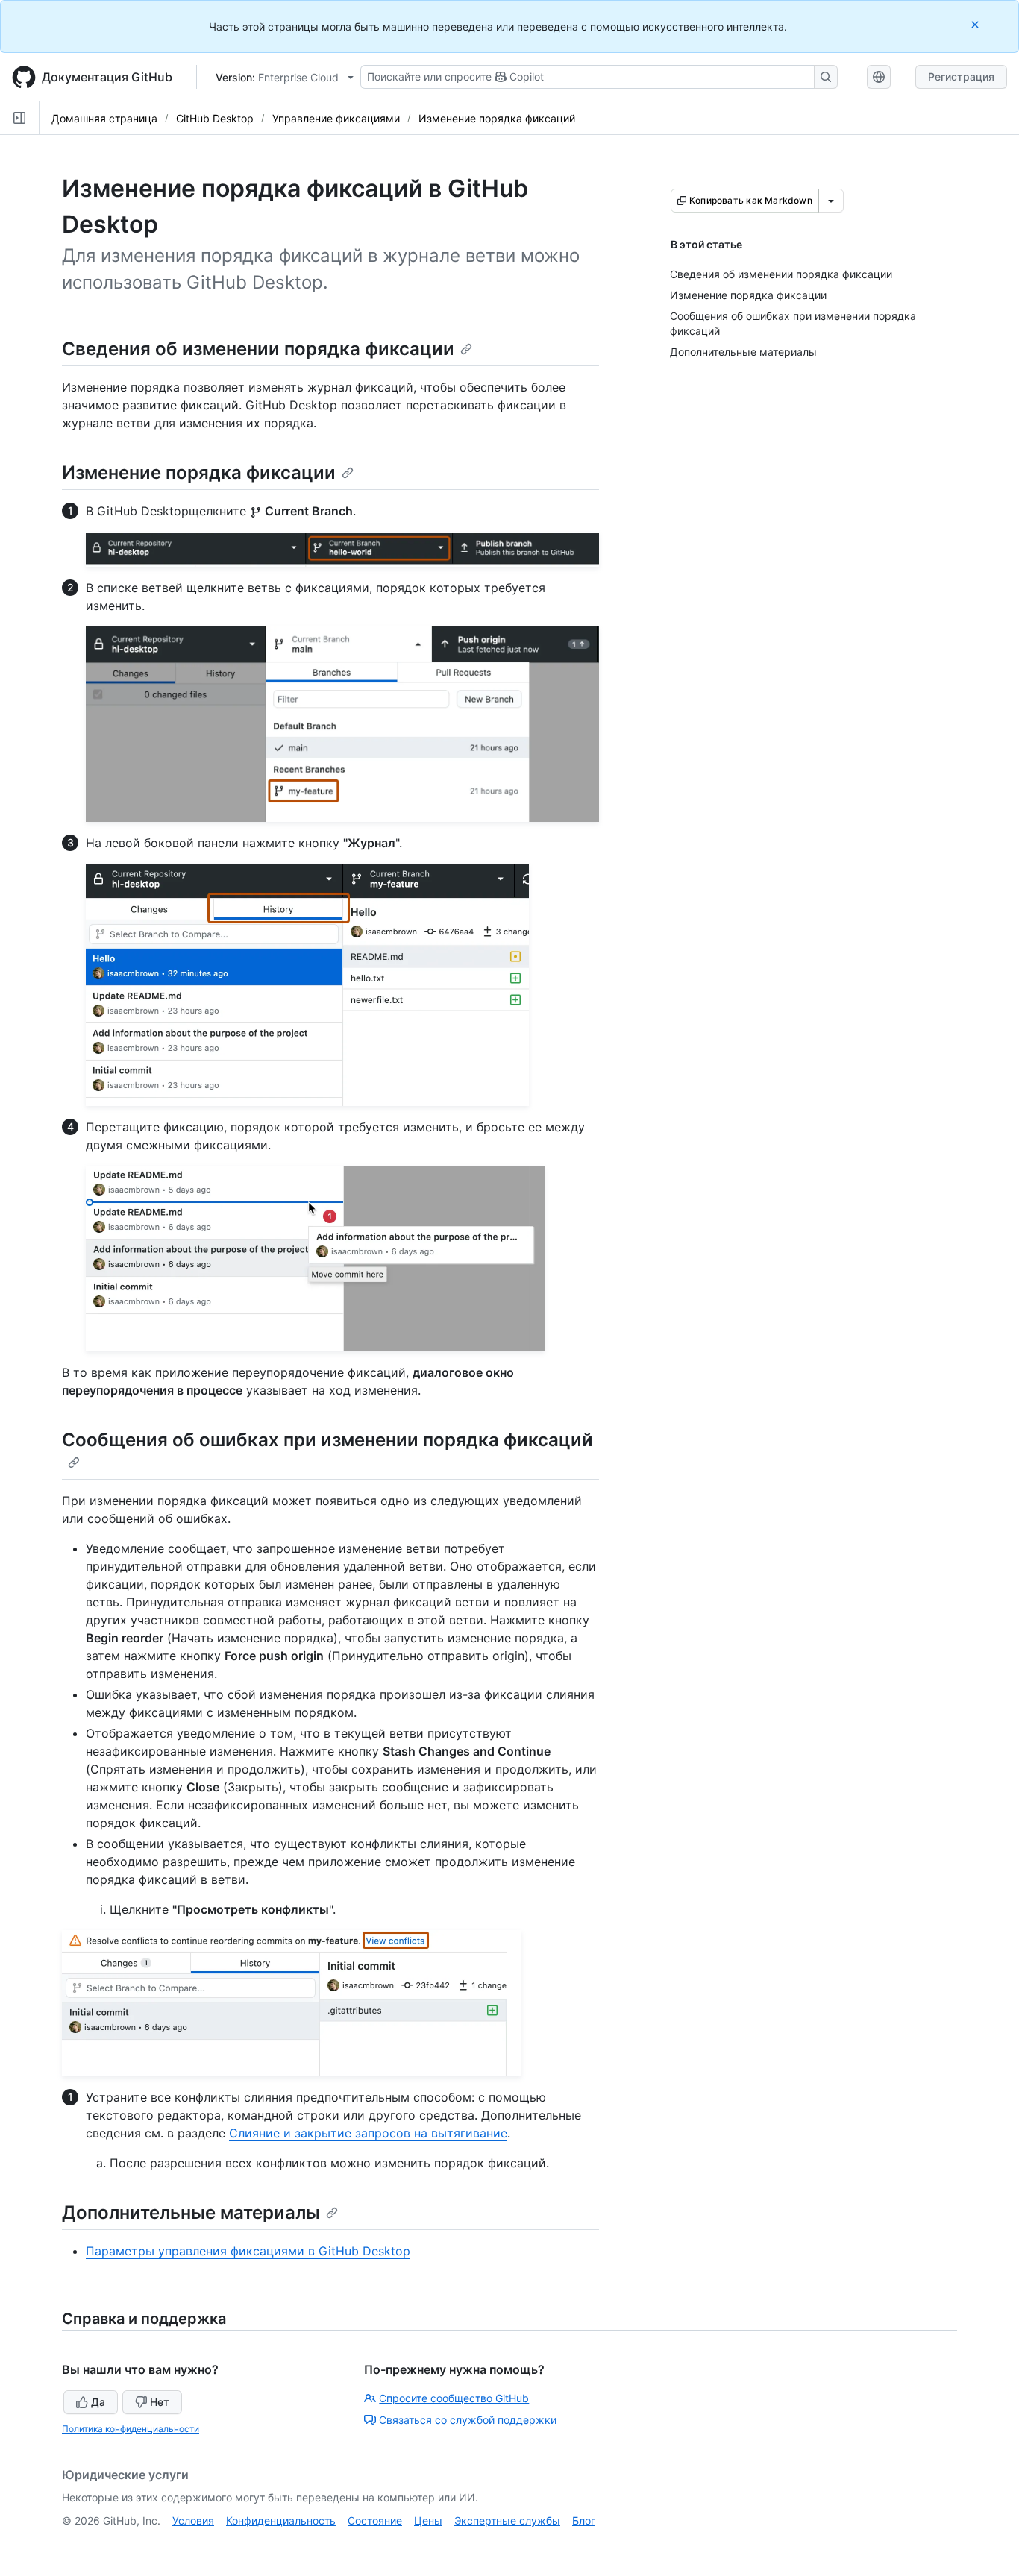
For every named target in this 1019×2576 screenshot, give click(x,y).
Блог (584, 2520)
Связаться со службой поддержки (468, 2420)
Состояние (375, 2520)
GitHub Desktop (215, 118)
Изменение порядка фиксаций (497, 118)
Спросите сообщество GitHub (454, 2398)
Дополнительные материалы (191, 2212)
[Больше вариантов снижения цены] (831, 201)
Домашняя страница (104, 118)
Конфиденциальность (281, 2520)
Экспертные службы (507, 2520)
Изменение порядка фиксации (199, 472)
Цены (428, 2520)
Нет (160, 2402)
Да (98, 2402)
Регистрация (961, 76)
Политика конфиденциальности (131, 2429)
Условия (193, 2520)
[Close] (976, 24)
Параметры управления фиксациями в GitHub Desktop (248, 2251)
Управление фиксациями (336, 118)
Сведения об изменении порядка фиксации (258, 349)
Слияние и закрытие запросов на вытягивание (368, 2133)
